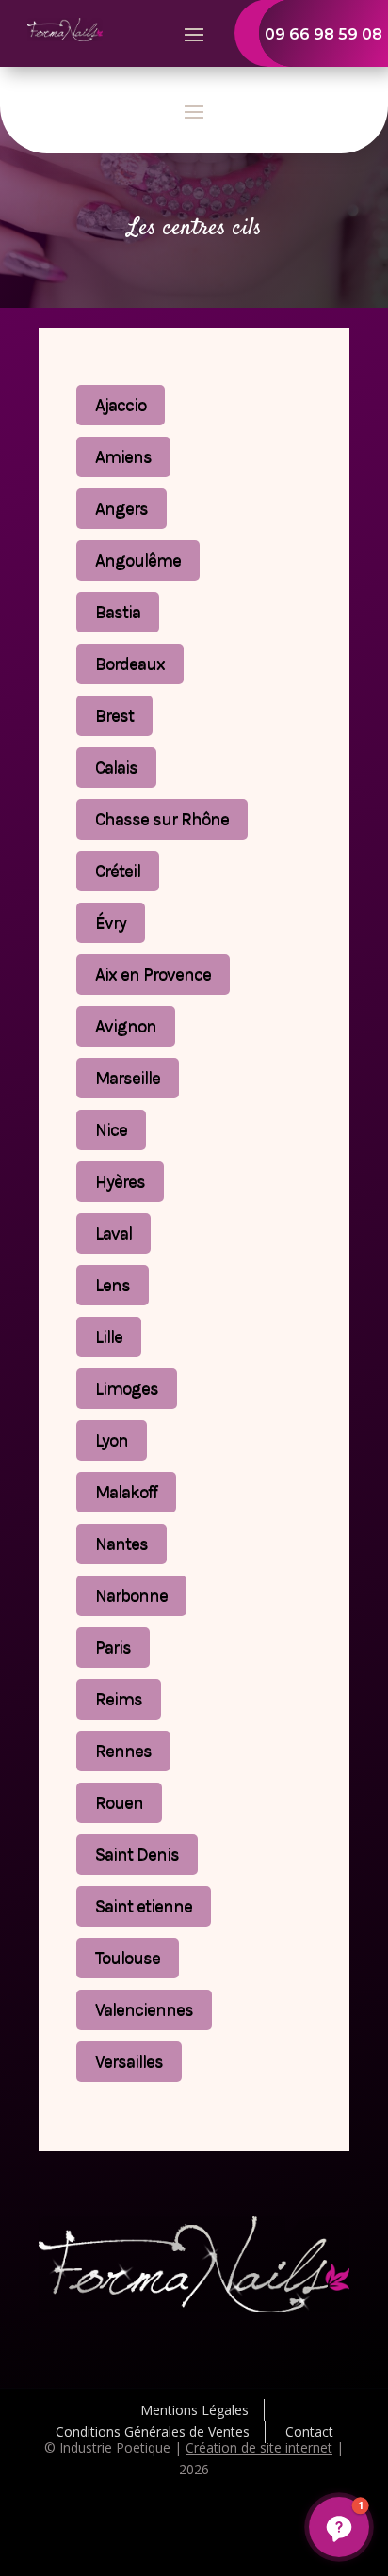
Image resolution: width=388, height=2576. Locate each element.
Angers (121, 508)
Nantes (121, 1544)
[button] (339, 2527)
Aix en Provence (153, 974)
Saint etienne (144, 1906)
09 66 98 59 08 (323, 34)
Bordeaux (130, 664)
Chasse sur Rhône (162, 819)
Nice (111, 1129)
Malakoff (126, 1492)
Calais (116, 767)
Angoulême (138, 560)
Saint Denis (137, 1854)
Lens (113, 1285)
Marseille (128, 1078)
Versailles (129, 2061)
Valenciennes (144, 2009)
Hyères (120, 1181)
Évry (111, 922)
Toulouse (128, 1958)
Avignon (126, 1026)
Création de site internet (259, 2448)
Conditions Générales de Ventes (153, 2432)
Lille (109, 1336)
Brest (114, 715)
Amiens (123, 456)
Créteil (118, 871)
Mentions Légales (194, 2410)
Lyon (112, 1440)
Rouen (119, 1802)
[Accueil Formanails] (65, 36)
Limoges (127, 1388)
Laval (113, 1233)
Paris (113, 1647)
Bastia (118, 612)
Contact (309, 2432)
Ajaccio (121, 405)
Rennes (123, 1751)
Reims (119, 1699)
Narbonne (131, 1595)
